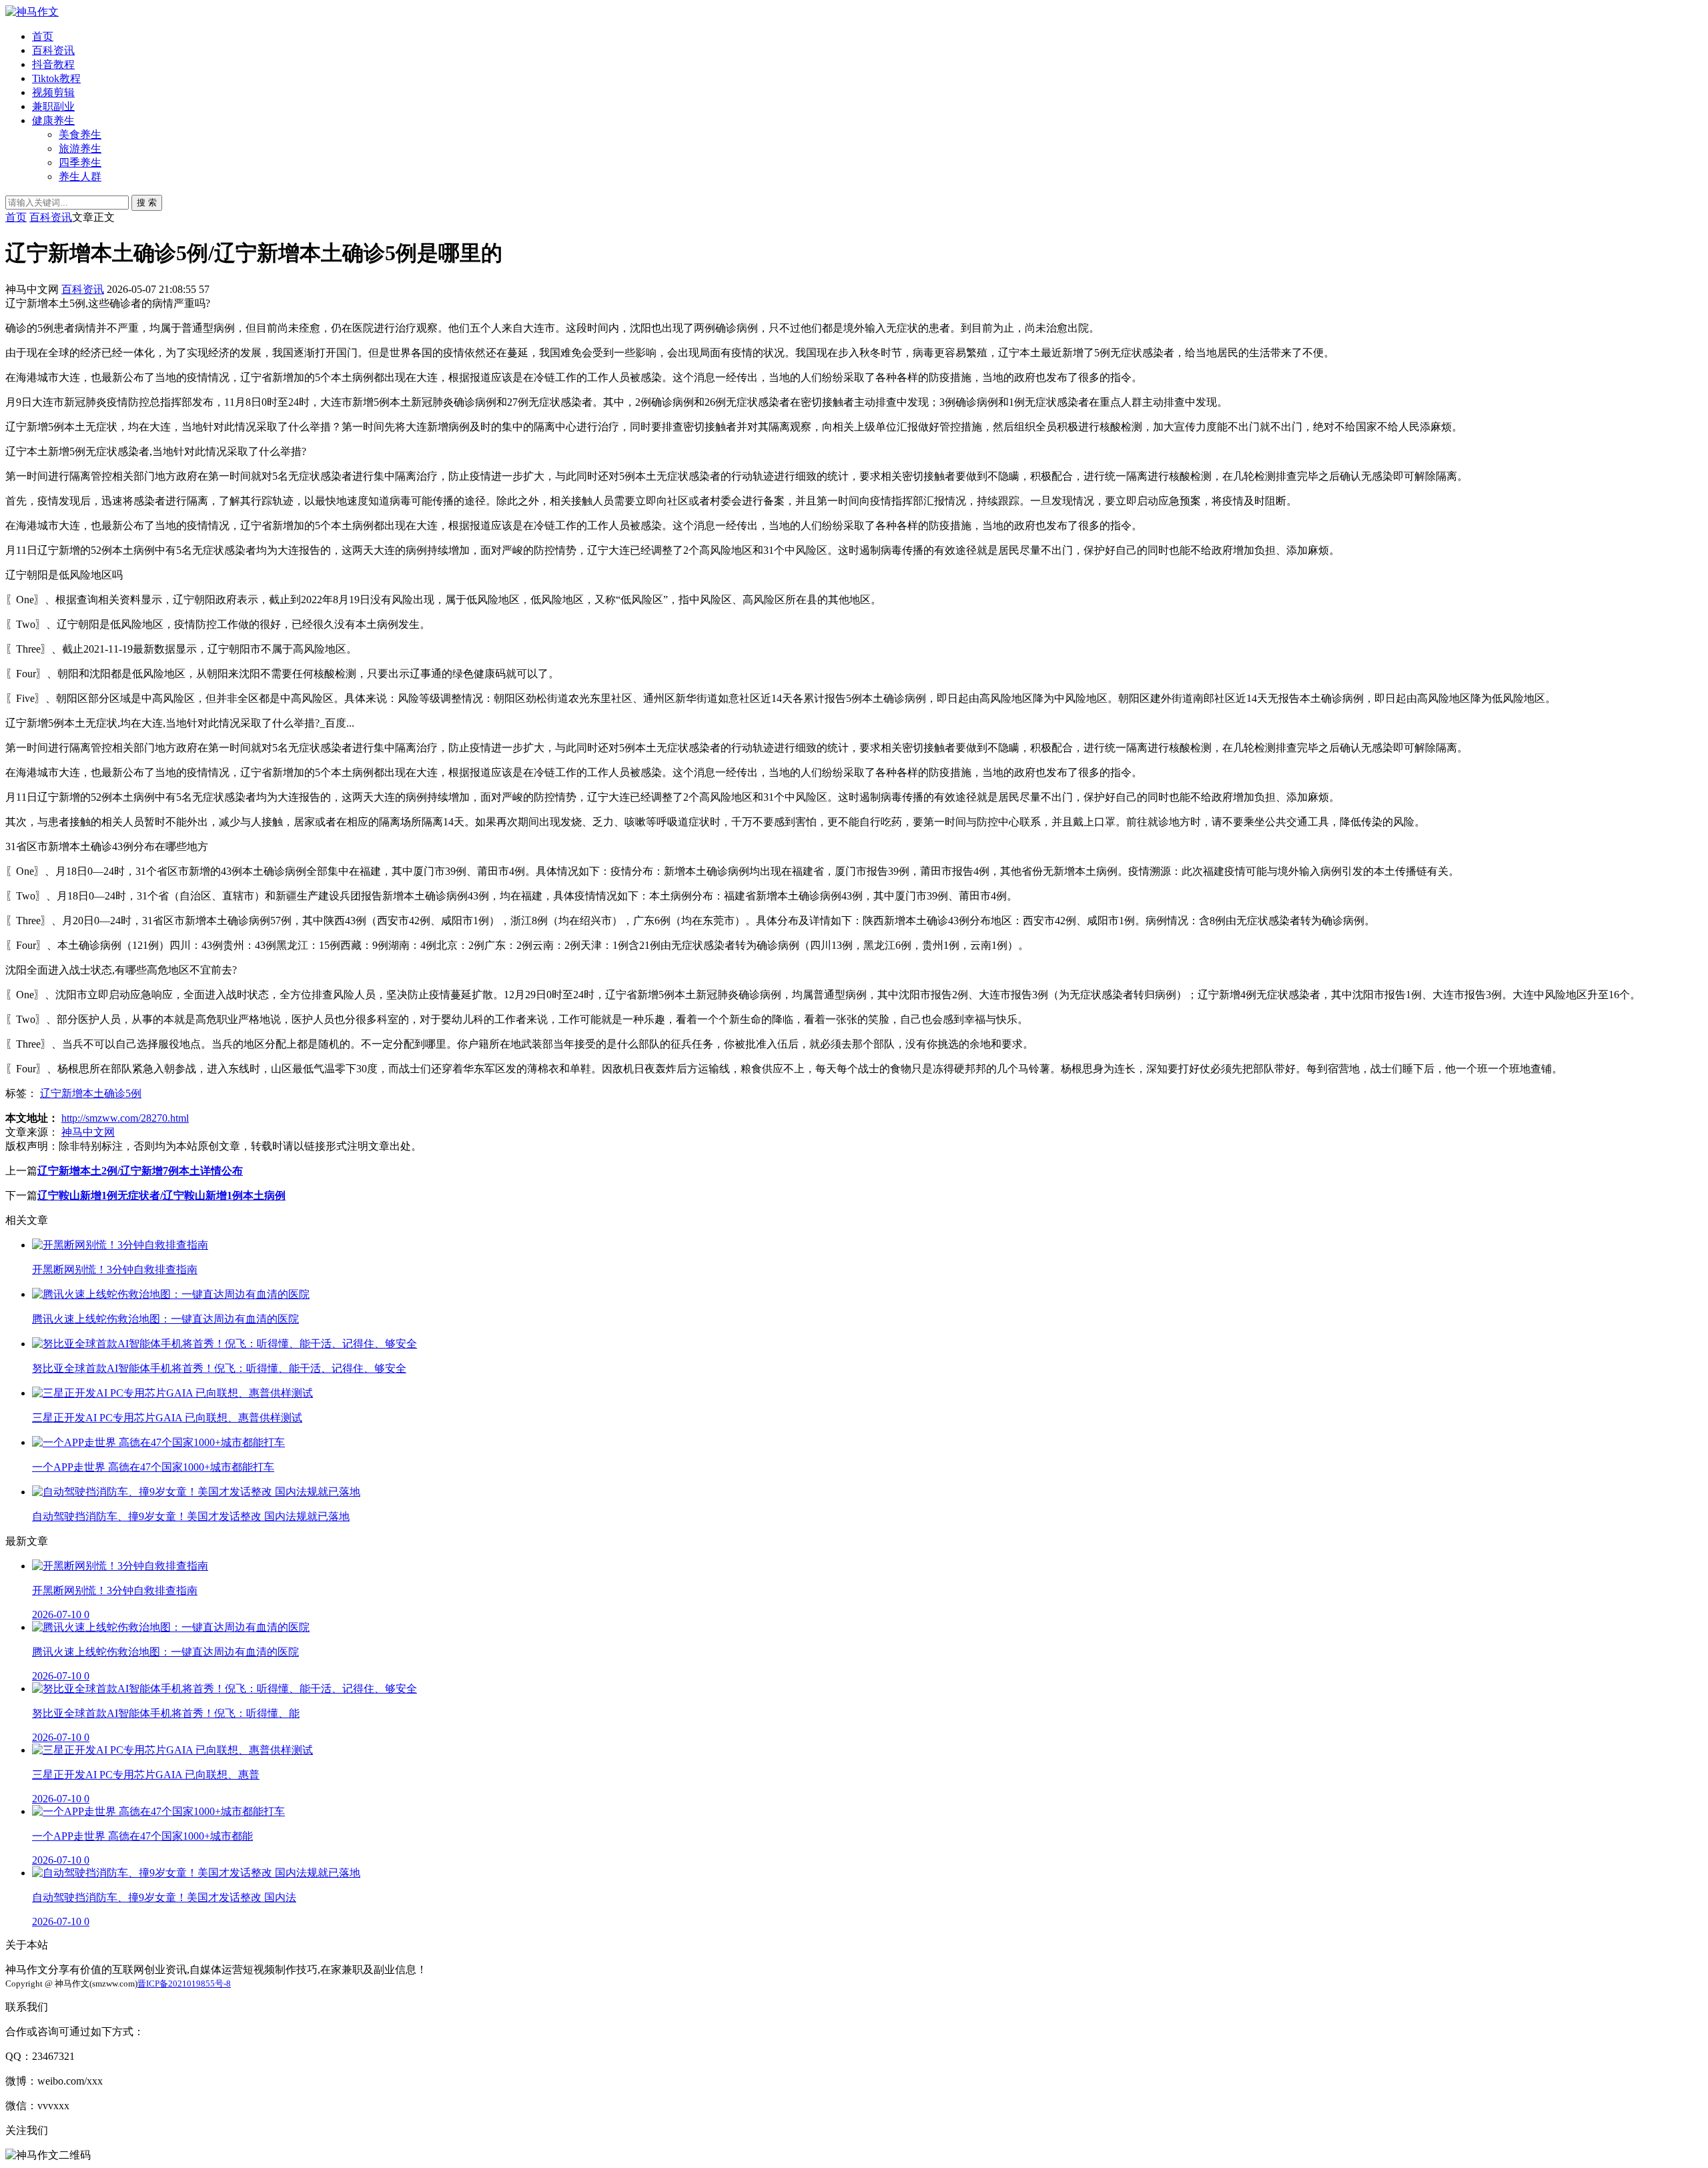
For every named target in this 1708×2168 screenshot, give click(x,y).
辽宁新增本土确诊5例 (91, 1093)
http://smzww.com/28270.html (125, 1118)
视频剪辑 (53, 92)
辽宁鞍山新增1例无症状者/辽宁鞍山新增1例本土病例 (161, 1195)
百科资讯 (53, 50)
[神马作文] (32, 12)
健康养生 (53, 120)
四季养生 (80, 162)
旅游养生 (80, 148)
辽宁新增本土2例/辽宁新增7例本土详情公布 (140, 1171)
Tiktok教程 (56, 78)
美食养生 (80, 134)
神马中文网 (88, 1132)
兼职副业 (53, 106)
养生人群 (80, 176)
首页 (43, 36)
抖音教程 (53, 64)
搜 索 (147, 203)
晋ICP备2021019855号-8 (184, 1983)
